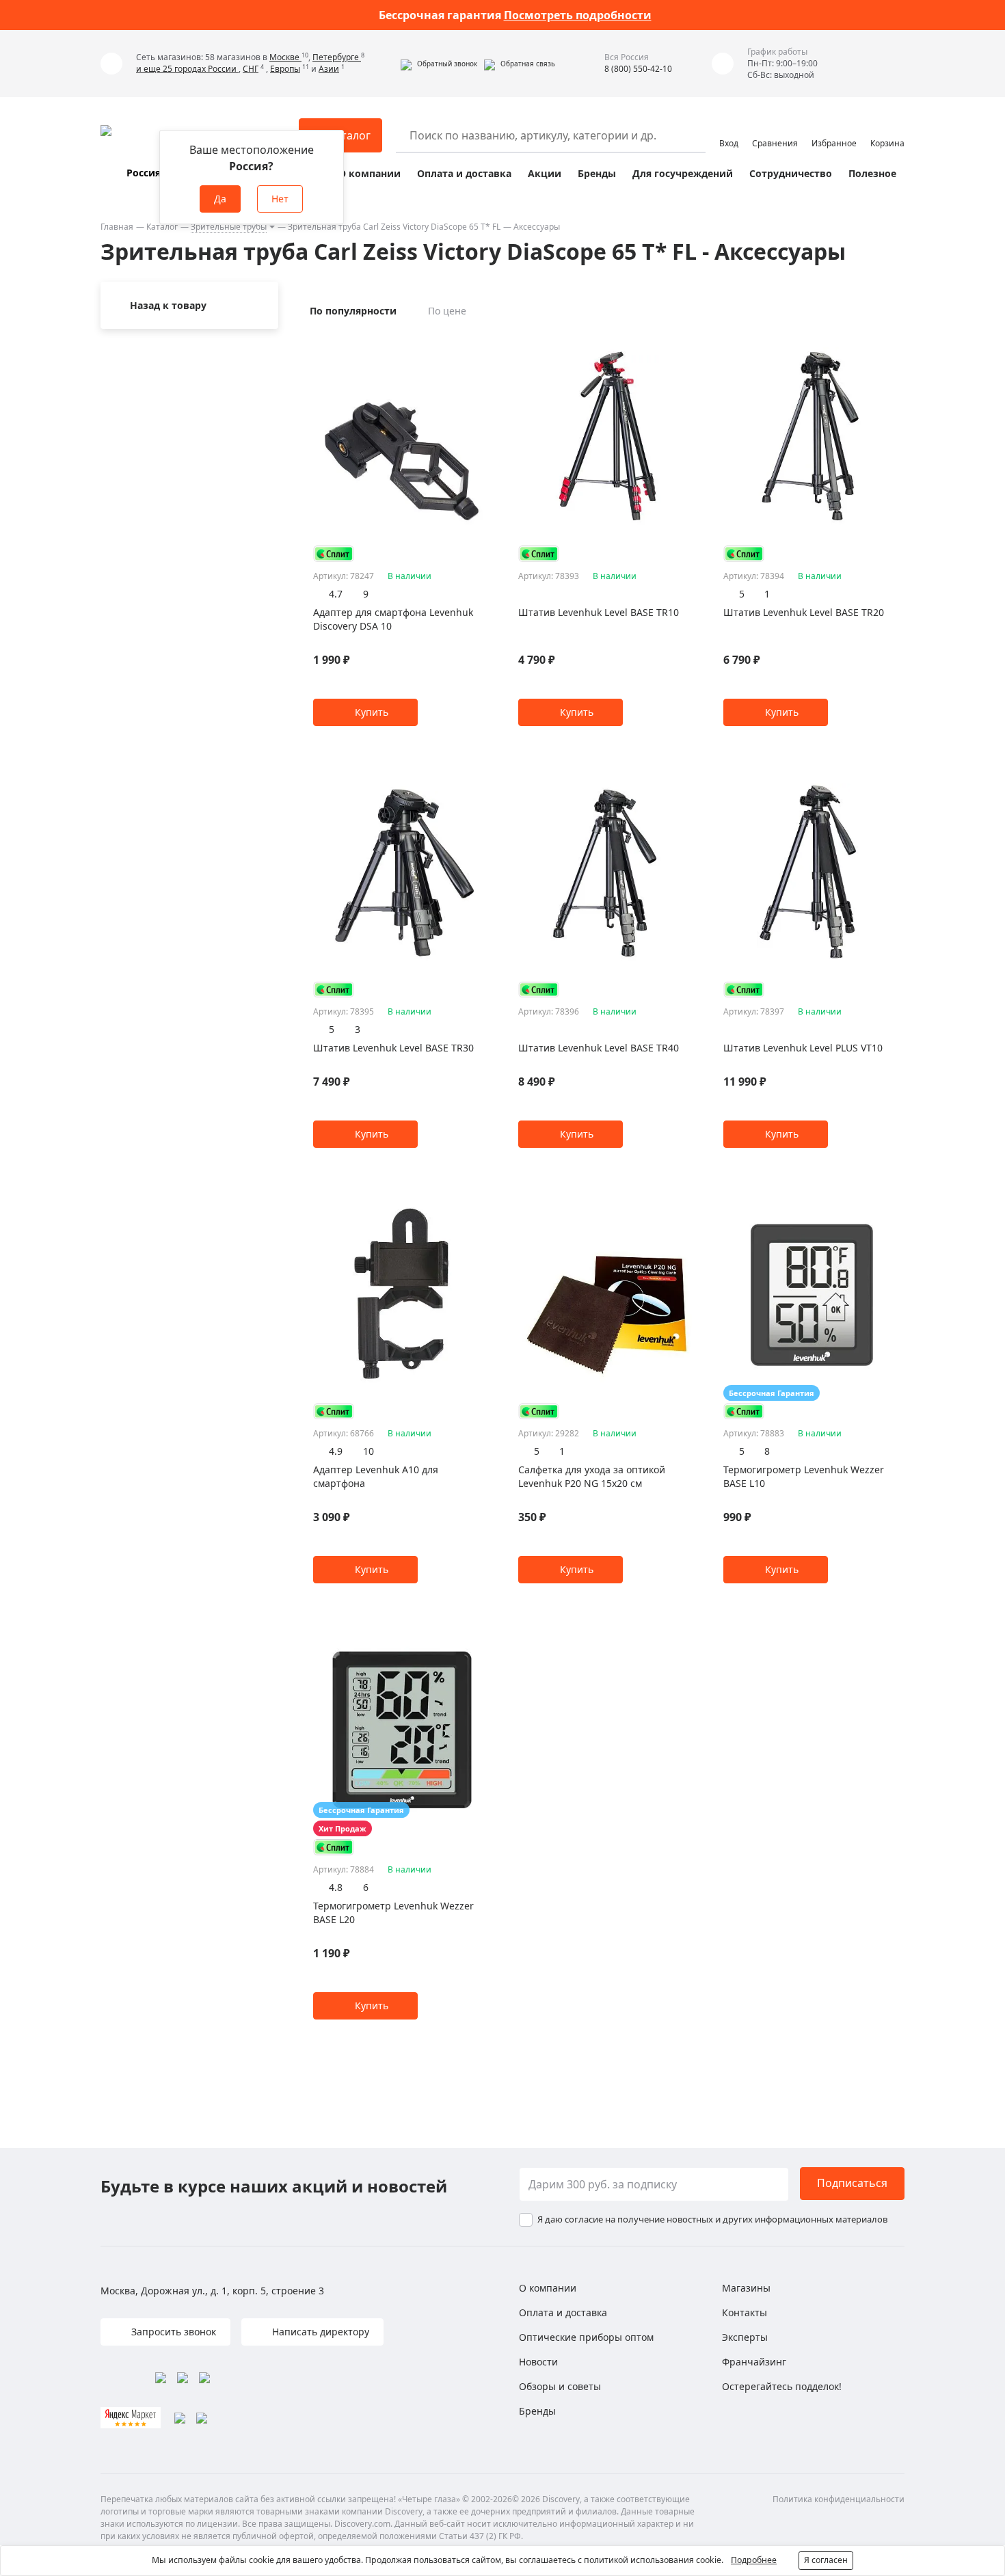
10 (368, 1451)
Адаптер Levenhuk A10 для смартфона (376, 1476)
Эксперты (745, 2337)
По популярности (353, 311)
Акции (545, 173)
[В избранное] (467, 342)
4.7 (336, 594)
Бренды (597, 173)
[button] (439, 64)
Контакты (745, 2312)
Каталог (162, 227)
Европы (285, 69)
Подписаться (852, 2183)
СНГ (251, 69)
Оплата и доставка (464, 173)
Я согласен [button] (826, 2560)
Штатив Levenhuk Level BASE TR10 (599, 612)
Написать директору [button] (319, 2332)
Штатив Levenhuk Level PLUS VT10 (803, 1048)
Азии (329, 69)
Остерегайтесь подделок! (782, 2386)
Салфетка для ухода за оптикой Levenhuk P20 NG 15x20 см (592, 1476)
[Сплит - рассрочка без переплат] (334, 553)
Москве (285, 57)
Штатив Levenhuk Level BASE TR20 (804, 612)
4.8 (336, 1887)
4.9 (336, 1451)
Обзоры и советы (560, 2386)
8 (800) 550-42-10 (638, 69)
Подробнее (754, 2560)
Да (220, 199)
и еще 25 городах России (187, 69)
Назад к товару (168, 305)
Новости (538, 2362)
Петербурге (337, 57)
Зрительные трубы (229, 227)
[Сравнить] (484, 342)
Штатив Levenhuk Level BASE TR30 (393, 1048)
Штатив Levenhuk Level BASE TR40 (599, 1048)
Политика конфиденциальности (839, 2499)
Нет (280, 199)
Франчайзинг (754, 2362)
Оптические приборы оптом (586, 2337)
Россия (144, 173)
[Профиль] (729, 129)
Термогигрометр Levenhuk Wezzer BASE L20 (393, 1913)
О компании (370, 173)
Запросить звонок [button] (172, 2332)
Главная (117, 227)
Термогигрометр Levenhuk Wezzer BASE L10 (804, 1476)
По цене (447, 311)
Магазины (746, 2288)
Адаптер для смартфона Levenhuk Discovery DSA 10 (393, 619)
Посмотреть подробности (578, 15)
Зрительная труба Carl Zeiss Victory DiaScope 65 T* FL (394, 227)
